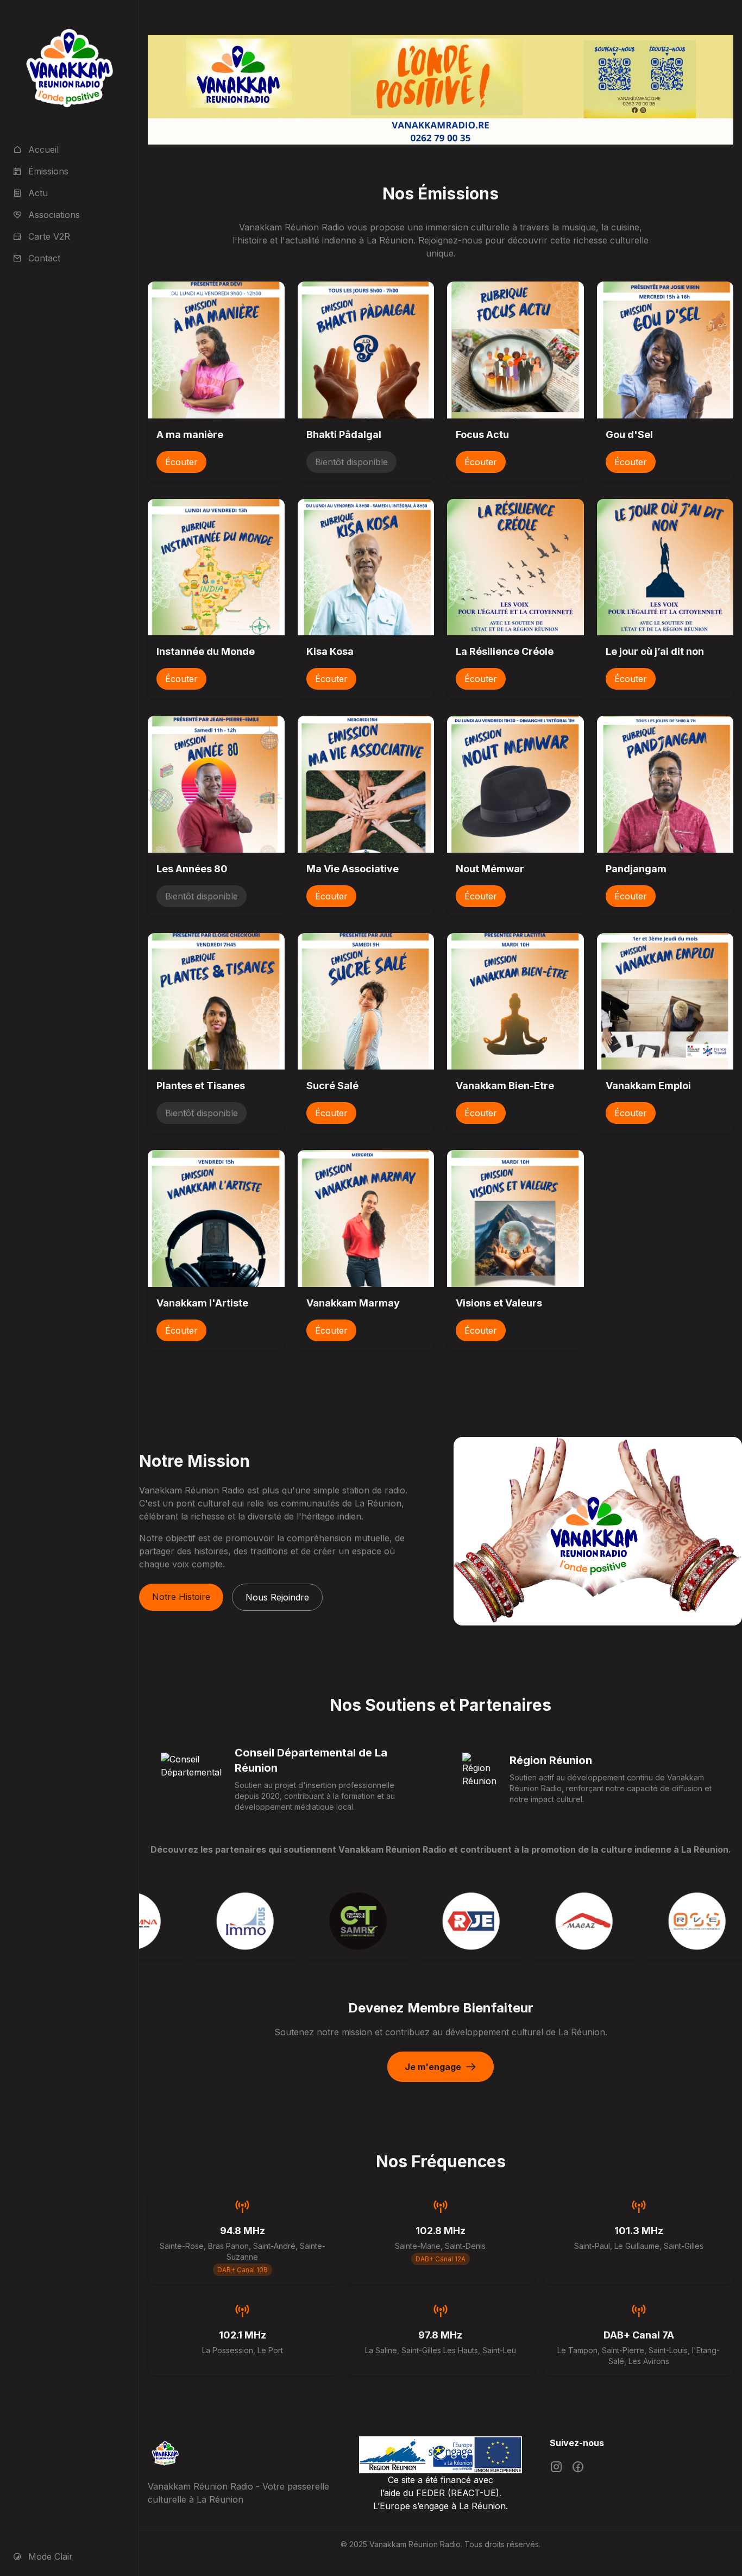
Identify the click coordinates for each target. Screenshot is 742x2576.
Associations (54, 215)
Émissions (48, 171)
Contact (44, 258)
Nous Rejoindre (277, 1597)
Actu (38, 193)
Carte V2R (49, 236)
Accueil (43, 149)
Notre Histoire (181, 1597)
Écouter (181, 462)
